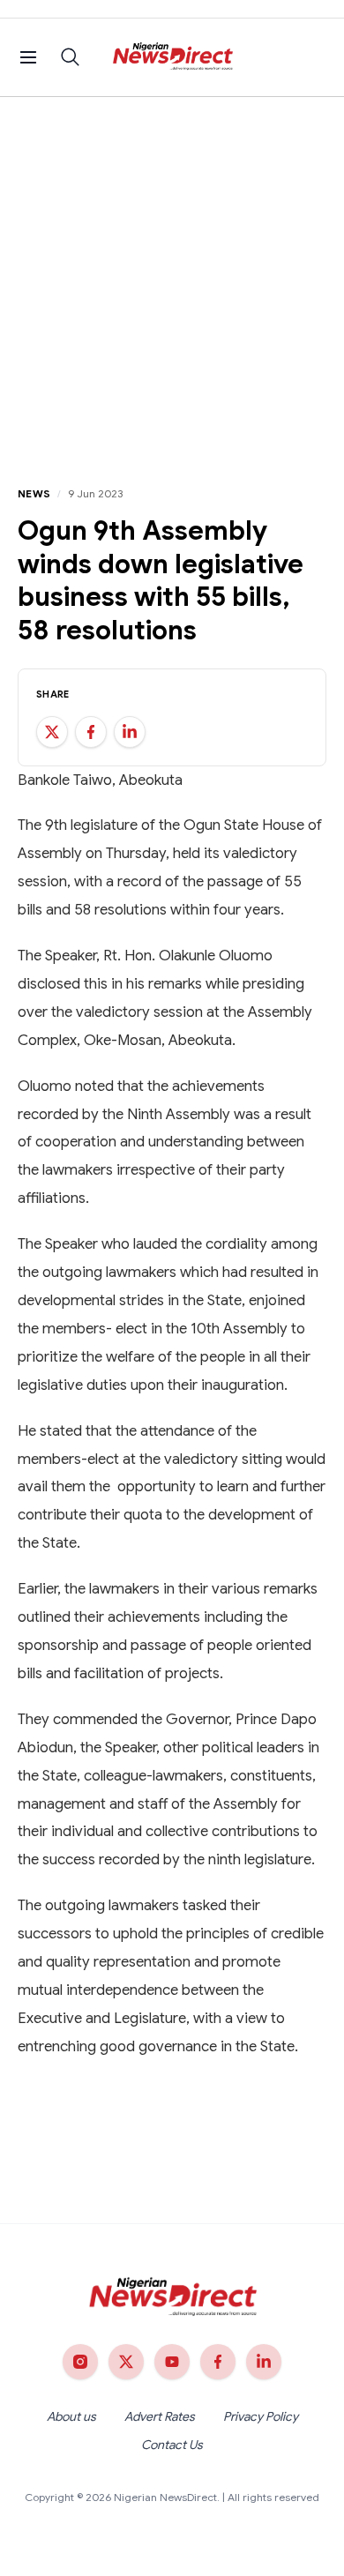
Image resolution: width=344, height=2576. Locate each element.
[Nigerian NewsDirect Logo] (172, 57)
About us (71, 2416)
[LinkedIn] (264, 2362)
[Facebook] (218, 2362)
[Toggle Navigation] (28, 57)
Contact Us (172, 2445)
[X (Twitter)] (126, 2362)
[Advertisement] (172, 278)
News (34, 493)
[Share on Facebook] (91, 732)
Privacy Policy (261, 2416)
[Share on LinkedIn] (130, 732)
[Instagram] (80, 2362)
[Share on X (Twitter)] (52, 732)
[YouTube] (172, 2362)
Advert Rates (160, 2416)
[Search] (71, 57)
